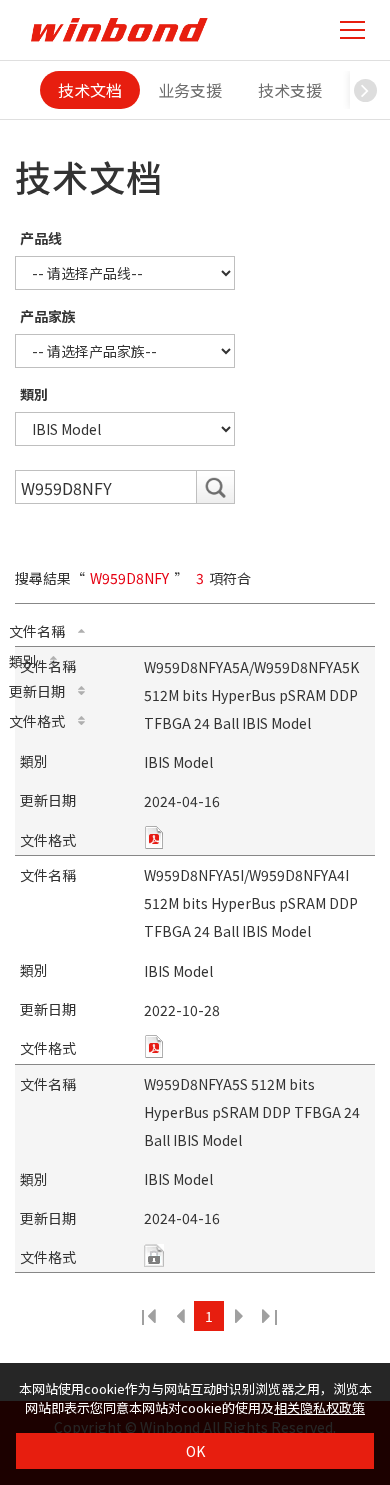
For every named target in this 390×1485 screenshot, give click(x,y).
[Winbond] (119, 29)
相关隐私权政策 (319, 1407)
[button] (365, 90)
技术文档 (90, 90)
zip (154, 837)
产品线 (41, 238)
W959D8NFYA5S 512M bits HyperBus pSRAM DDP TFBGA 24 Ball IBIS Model (252, 1112)
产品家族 (48, 316)
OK (195, 1451)
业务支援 (190, 90)
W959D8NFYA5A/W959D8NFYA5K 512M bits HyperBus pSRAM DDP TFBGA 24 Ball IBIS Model (251, 695)
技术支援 (290, 90)
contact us (154, 1255)
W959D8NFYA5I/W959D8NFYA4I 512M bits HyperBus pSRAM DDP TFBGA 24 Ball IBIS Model (251, 903)
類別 (34, 394)
